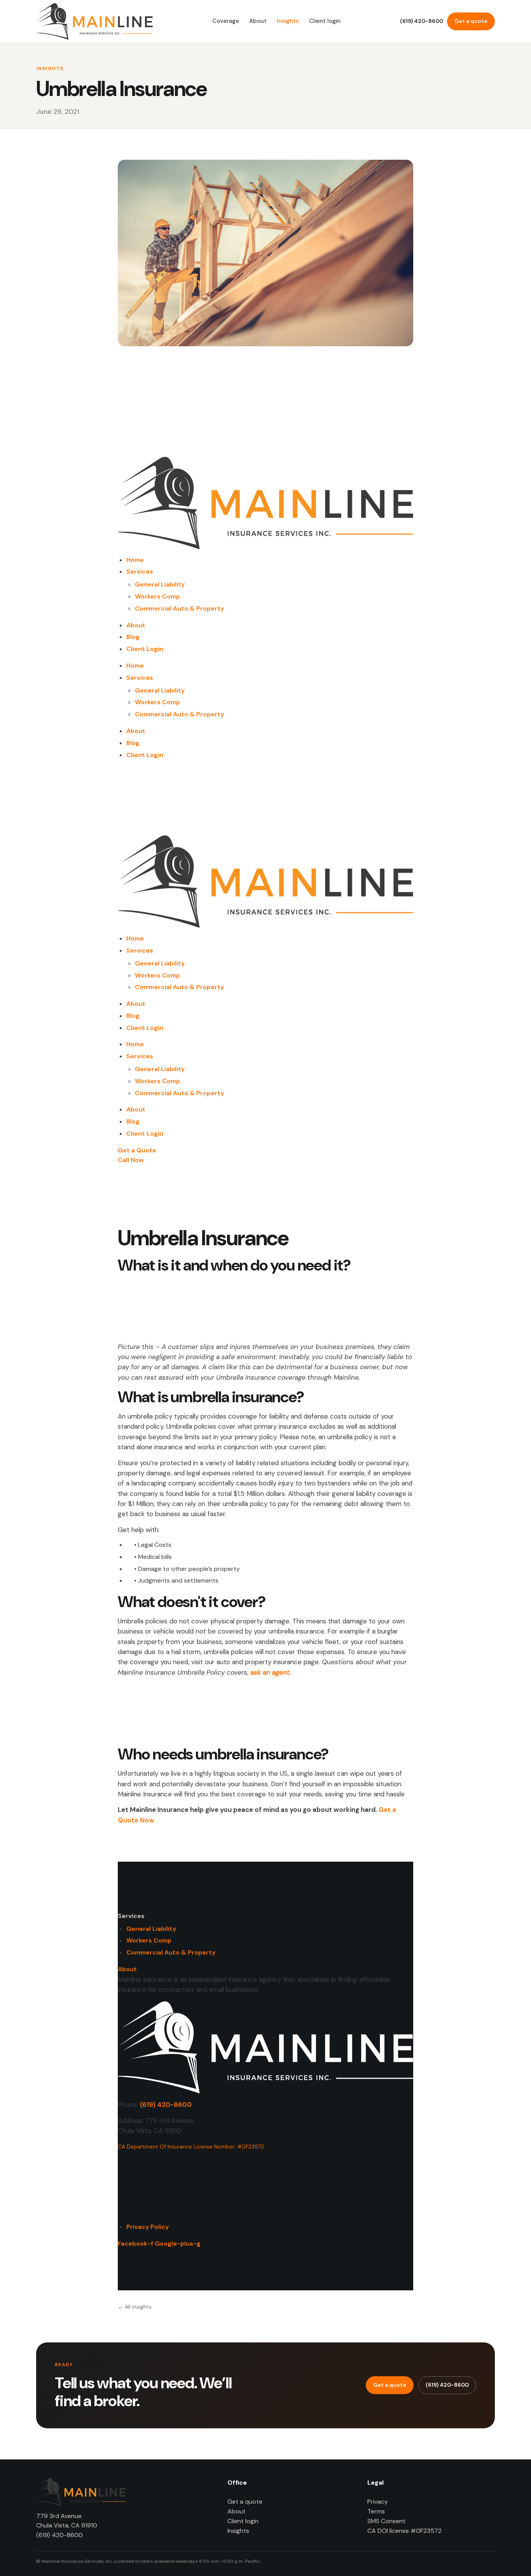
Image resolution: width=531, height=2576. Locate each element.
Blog (133, 637)
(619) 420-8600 (422, 21)
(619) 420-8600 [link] (166, 2105)
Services (140, 572)
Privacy (378, 2502)
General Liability (160, 584)
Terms (376, 2511)
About (258, 21)
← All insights (135, 2307)
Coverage (226, 21)
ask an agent (270, 1672)
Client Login (145, 649)
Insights (288, 21)
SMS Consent (386, 2521)
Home (135, 560)
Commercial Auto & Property (179, 608)
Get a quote (471, 21)
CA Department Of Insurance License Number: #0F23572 (191, 2147)
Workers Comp (157, 596)
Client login (325, 21)
